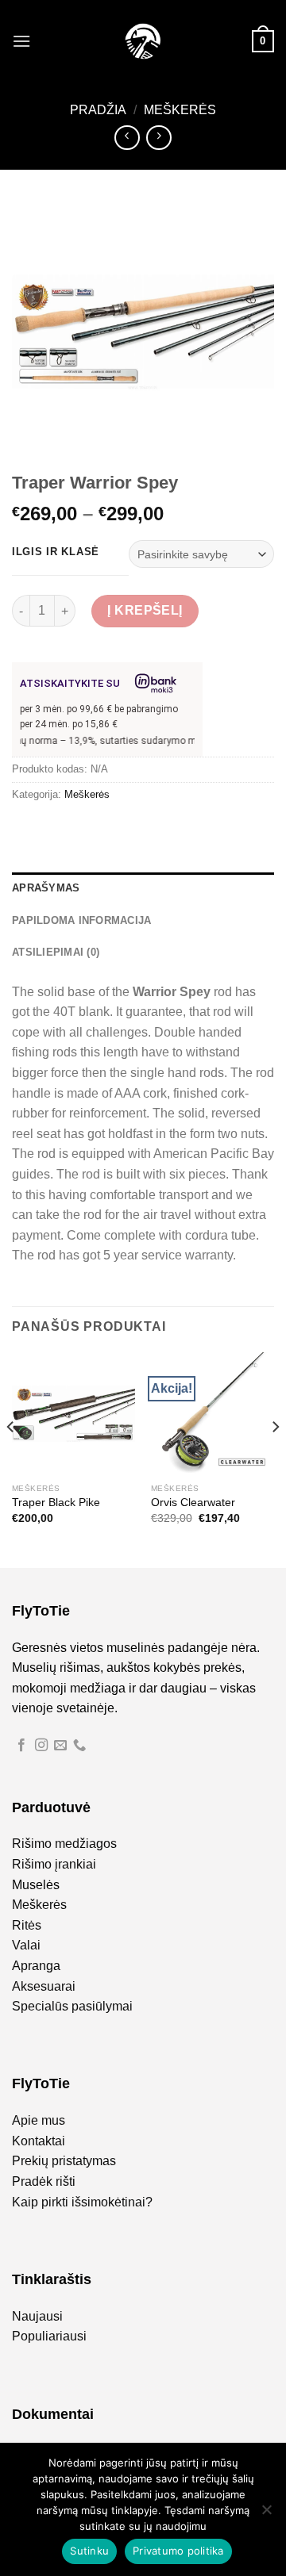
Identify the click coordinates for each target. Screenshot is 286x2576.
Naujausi (37, 2316)
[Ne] (266, 2514)
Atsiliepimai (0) (56, 952)
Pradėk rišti (44, 2181)
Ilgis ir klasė (56, 552)
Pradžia (98, 110)
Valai (26, 1945)
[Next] (275, 1459)
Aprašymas (46, 888)
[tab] (143, 888)
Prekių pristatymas (64, 2161)
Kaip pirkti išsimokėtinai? (82, 2202)
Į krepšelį (145, 610)
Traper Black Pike (56, 1503)
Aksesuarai (44, 1986)
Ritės (27, 1925)
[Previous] (11, 1459)
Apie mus (39, 2120)
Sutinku (89, 2551)
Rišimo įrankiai (54, 1864)
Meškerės (180, 110)
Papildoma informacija (81, 920)
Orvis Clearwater (193, 1503)
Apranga (36, 1966)
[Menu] (21, 41)
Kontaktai (39, 2141)
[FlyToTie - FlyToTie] (143, 41)
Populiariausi (49, 2336)
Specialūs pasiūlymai (72, 2006)
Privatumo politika (178, 2551)
